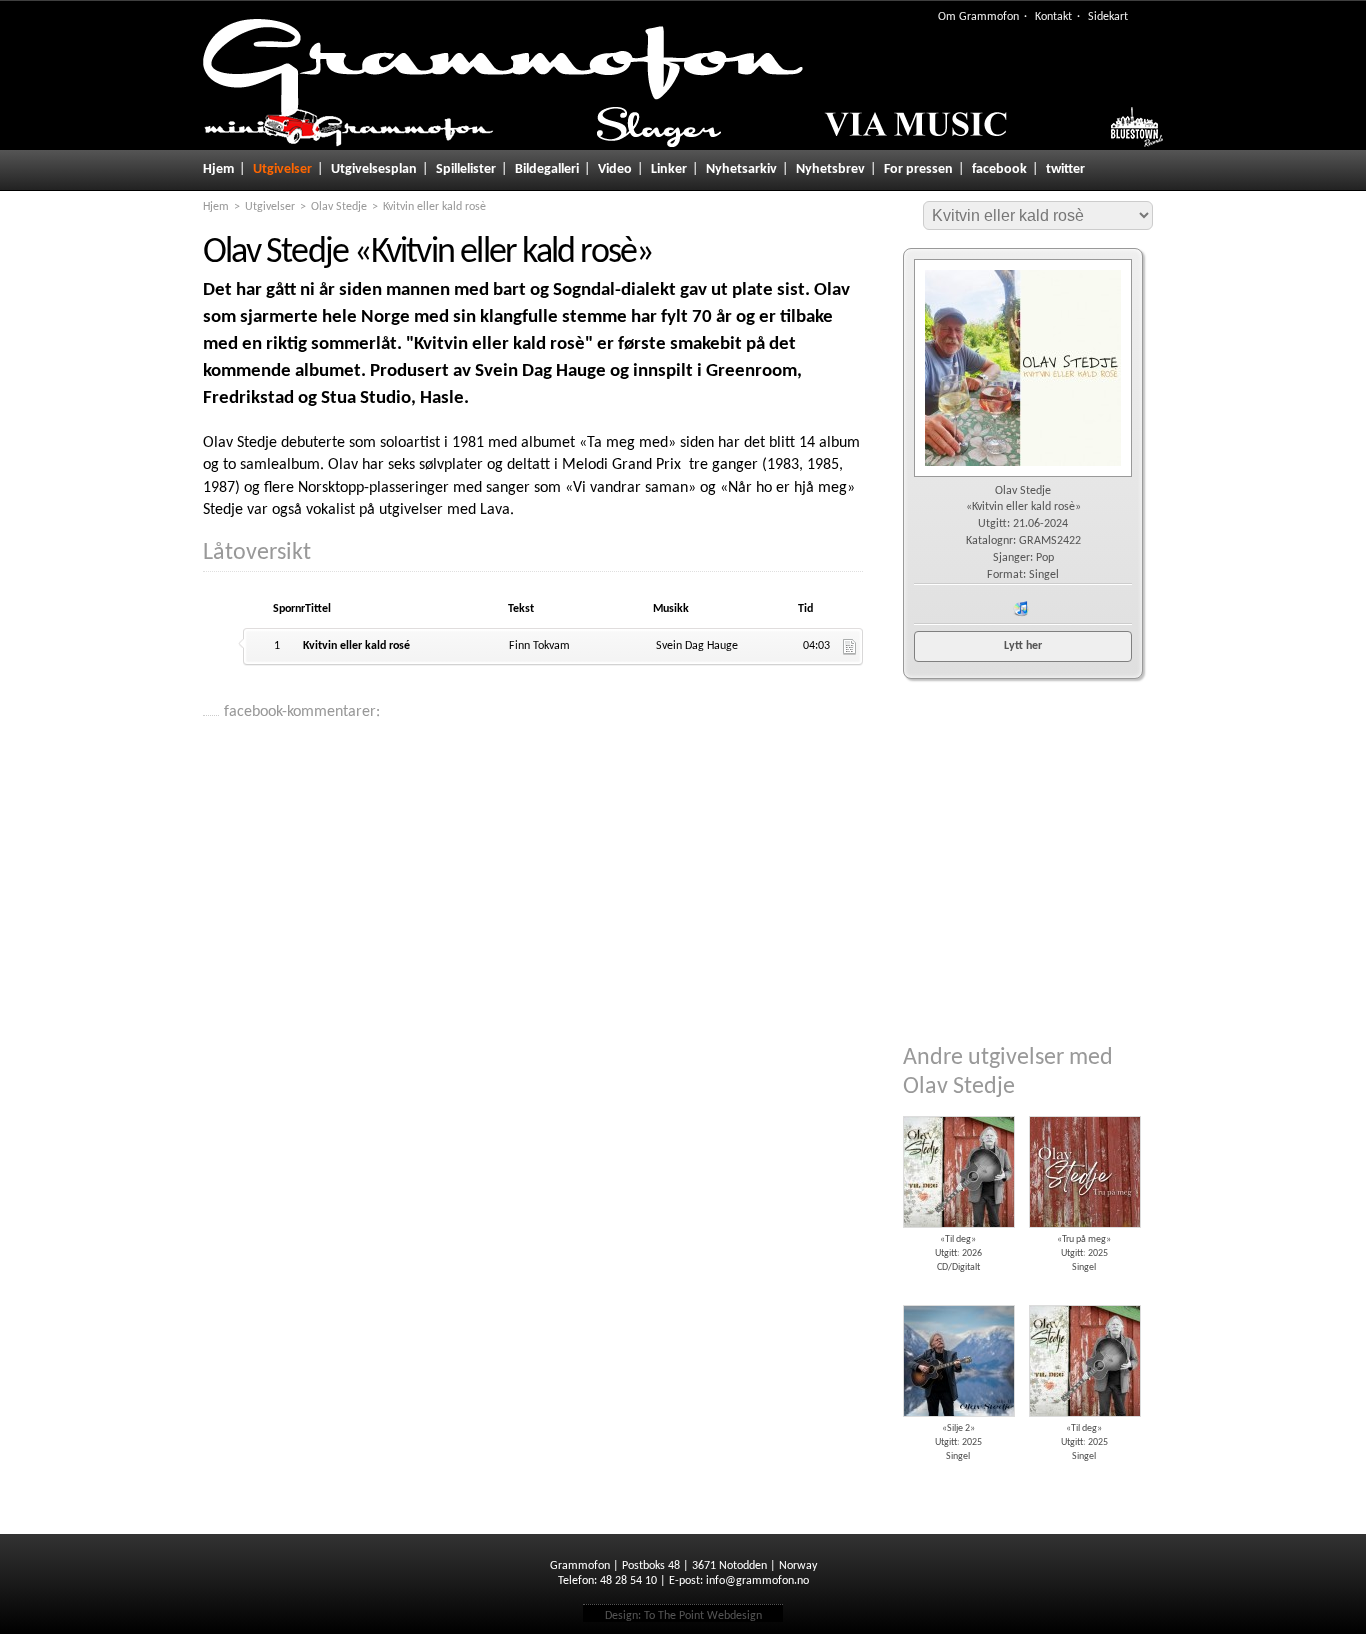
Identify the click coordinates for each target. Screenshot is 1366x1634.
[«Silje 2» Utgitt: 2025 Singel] (958, 1298)
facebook (999, 169)
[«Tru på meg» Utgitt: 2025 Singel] (1084, 1109)
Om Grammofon (978, 17)
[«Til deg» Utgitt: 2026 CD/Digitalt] (958, 1109)
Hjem (218, 169)
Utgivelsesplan (374, 169)
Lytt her (1023, 646)
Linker (669, 169)
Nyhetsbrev (830, 169)
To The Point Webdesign (703, 1616)
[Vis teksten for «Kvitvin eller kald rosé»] (850, 647)
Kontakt (1053, 17)
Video (615, 169)
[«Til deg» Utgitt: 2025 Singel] (1084, 1298)
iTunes (1021, 609)
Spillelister (466, 169)
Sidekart (1108, 17)
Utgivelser (282, 169)
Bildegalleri (547, 169)
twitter (1065, 169)
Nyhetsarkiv (741, 169)
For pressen (918, 169)
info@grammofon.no (757, 1581)
